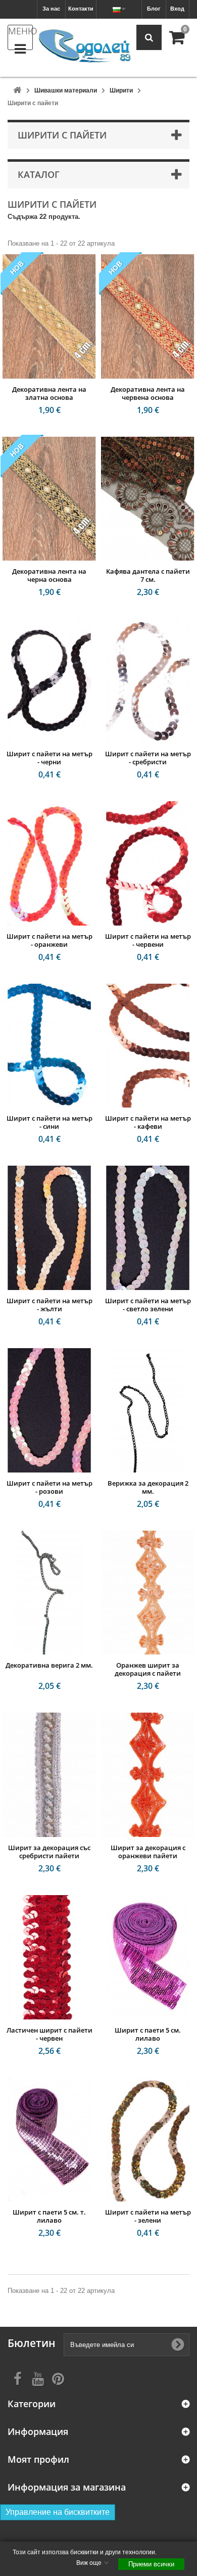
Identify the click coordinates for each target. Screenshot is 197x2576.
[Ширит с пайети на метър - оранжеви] (49, 863)
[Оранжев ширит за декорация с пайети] (148, 1593)
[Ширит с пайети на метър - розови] (49, 1410)
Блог (154, 9)
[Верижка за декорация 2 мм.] (148, 1410)
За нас (51, 9)
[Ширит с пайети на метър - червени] (148, 863)
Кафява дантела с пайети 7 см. (148, 575)
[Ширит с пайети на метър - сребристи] (148, 681)
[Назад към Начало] (17, 91)
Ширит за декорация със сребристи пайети (49, 1852)
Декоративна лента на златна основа (49, 393)
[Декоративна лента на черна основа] (49, 499)
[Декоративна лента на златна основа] (49, 316)
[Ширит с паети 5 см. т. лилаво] (49, 2140)
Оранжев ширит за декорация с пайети (148, 1669)
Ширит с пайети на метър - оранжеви (50, 940)
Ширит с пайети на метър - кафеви (148, 1122)
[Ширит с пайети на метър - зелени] (148, 2140)
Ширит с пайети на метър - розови (50, 1487)
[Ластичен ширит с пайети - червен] (49, 1957)
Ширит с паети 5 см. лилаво (148, 2034)
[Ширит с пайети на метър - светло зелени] (148, 1228)
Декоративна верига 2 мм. (49, 1665)
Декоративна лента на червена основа (148, 393)
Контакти (81, 9)
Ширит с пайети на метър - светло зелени (148, 1305)
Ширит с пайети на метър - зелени (148, 2216)
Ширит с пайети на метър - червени (148, 940)
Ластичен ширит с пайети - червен (50, 2034)
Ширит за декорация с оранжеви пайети (148, 1852)
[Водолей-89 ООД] (85, 47)
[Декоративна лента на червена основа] (148, 316)
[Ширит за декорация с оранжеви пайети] (148, 1775)
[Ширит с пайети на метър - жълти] (49, 1228)
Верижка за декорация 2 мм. (148, 1487)
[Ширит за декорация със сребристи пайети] (49, 1775)
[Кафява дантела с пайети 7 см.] (148, 499)
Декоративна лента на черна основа (49, 575)
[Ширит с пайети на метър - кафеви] (148, 1046)
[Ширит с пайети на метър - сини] (49, 1046)
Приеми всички (151, 2564)
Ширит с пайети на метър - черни (50, 758)
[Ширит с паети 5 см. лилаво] (148, 1957)
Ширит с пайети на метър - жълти (50, 1305)
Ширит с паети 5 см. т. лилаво (49, 2216)
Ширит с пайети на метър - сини (50, 1122)
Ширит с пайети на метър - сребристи (148, 758)
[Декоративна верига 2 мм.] (49, 1593)
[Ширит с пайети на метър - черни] (49, 681)
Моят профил (38, 2459)
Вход (177, 9)
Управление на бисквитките (58, 2512)
